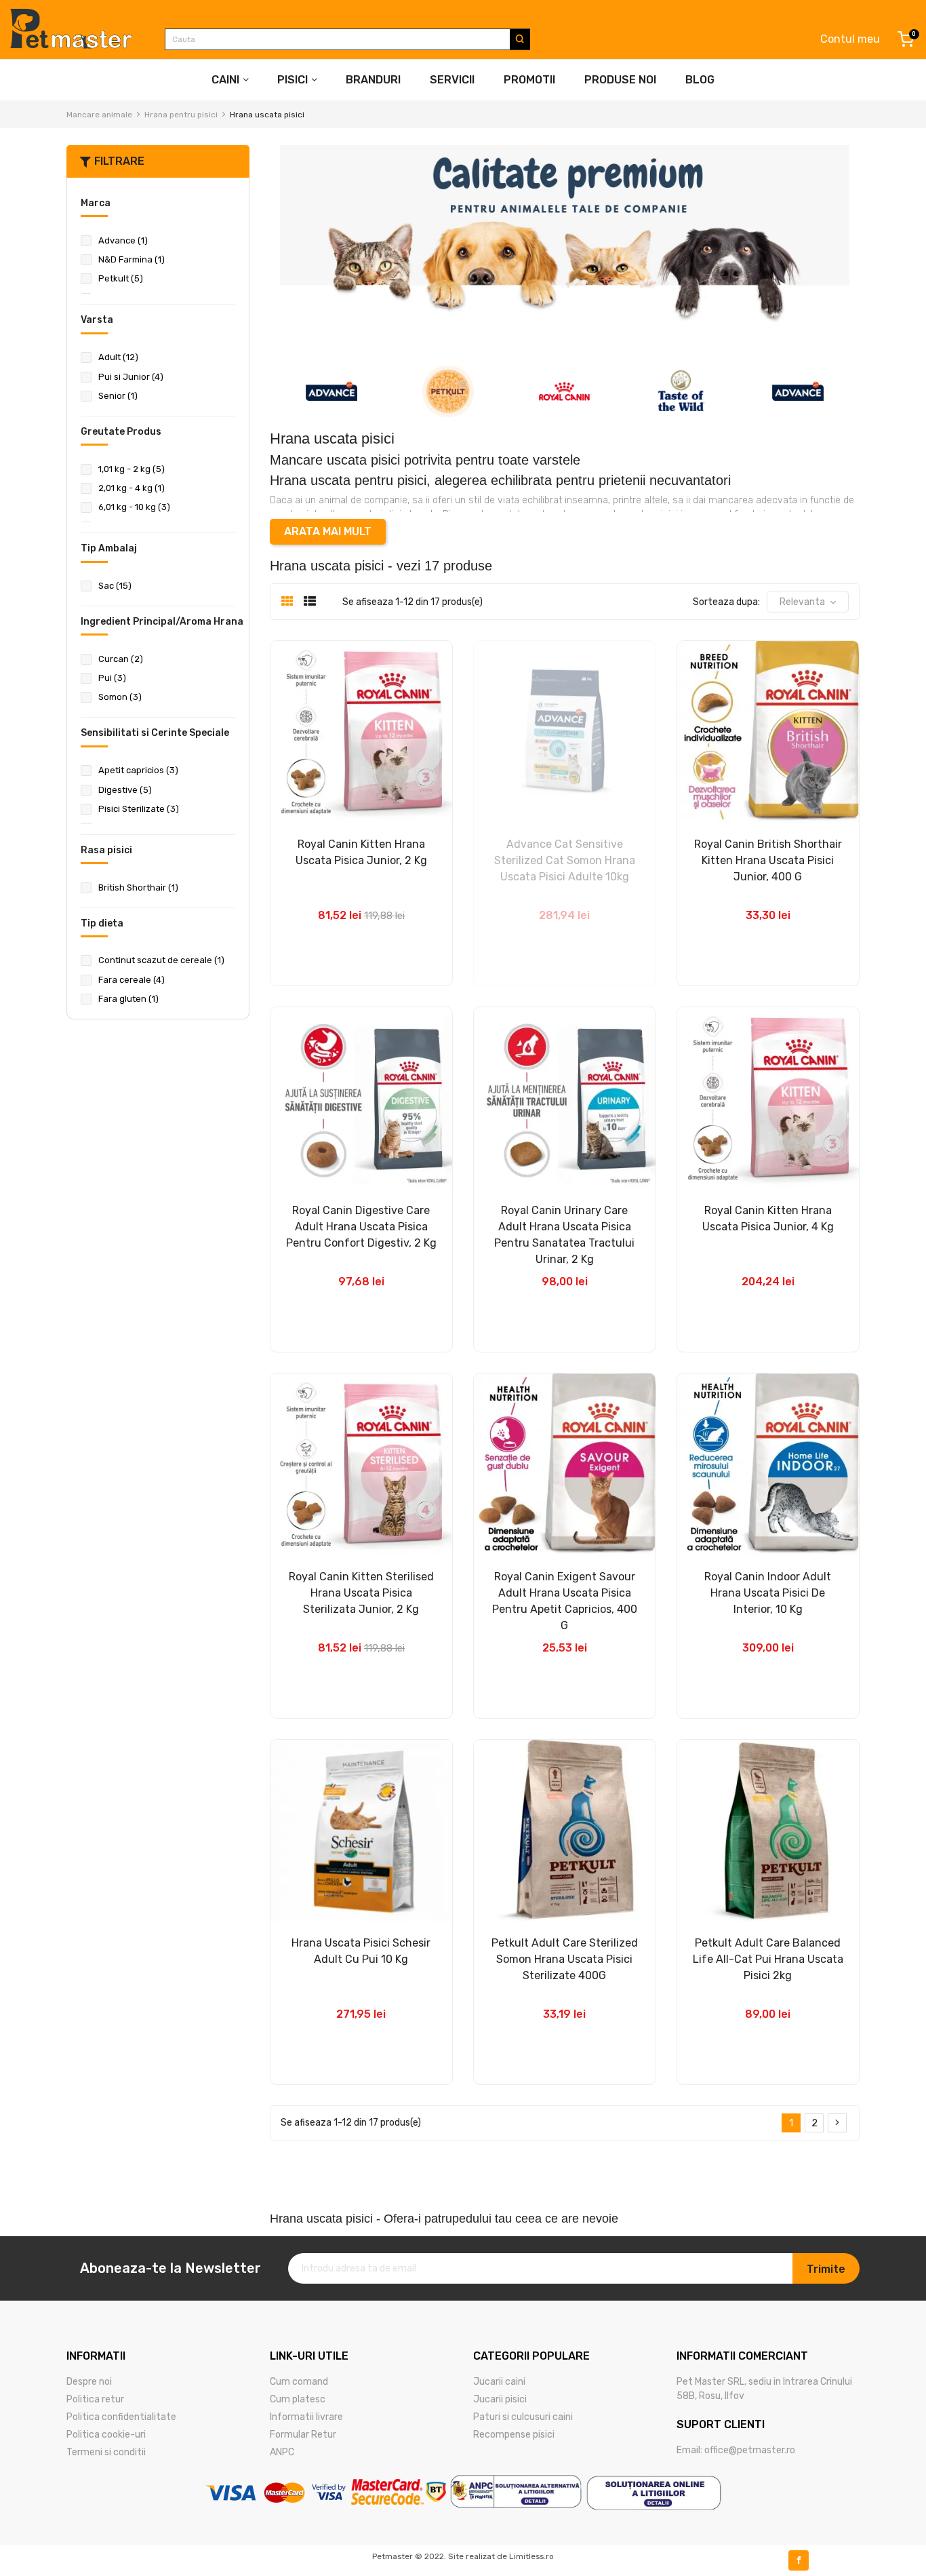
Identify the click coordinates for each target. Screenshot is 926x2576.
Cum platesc (298, 2399)
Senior (118, 396)
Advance (123, 240)
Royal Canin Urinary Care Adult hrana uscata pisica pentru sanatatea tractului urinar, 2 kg (564, 1235)
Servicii (452, 80)
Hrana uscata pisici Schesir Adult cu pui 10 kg (361, 1951)
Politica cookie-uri (106, 2435)
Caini (225, 80)
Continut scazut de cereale (161, 960)
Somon (120, 697)
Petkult (121, 278)
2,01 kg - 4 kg (132, 488)
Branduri (373, 80)
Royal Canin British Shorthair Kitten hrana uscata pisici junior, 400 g (768, 860)
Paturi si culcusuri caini (523, 2417)
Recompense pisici (514, 2435)
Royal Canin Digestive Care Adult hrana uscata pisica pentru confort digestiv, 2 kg (361, 1227)
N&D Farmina (132, 259)
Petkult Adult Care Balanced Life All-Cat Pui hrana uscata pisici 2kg (768, 1959)
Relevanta (802, 602)
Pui (112, 678)
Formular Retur (303, 2435)
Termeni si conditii (106, 2452)
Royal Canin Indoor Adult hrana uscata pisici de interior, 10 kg (768, 1593)
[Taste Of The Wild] (681, 391)
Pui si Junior (131, 377)
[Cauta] (520, 39)
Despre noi (89, 2382)
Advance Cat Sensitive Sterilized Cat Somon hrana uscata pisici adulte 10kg (565, 860)
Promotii (529, 80)
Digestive (125, 790)
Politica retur (95, 2399)
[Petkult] (448, 391)
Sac (115, 586)
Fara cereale (132, 980)
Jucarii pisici (500, 2399)
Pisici (293, 80)
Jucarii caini (499, 2382)
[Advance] (331, 391)
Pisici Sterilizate (139, 809)
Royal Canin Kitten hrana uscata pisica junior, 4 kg (768, 1218)
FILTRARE (119, 161)
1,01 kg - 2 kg (132, 469)
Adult (118, 357)
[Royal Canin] (565, 391)
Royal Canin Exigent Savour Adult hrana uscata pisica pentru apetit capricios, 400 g (565, 1601)
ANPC (282, 2452)
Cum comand (299, 2382)
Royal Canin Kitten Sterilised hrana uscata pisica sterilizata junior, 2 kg (361, 1593)
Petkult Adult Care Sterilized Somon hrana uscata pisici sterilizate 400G (565, 1959)
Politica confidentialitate (121, 2417)
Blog (700, 80)
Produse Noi (620, 80)
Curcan (121, 659)
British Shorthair (138, 887)
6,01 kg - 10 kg (134, 507)
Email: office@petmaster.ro (736, 2450)
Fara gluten (128, 999)
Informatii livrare (306, 2417)
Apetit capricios (138, 770)
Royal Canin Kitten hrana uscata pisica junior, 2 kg (361, 852)
